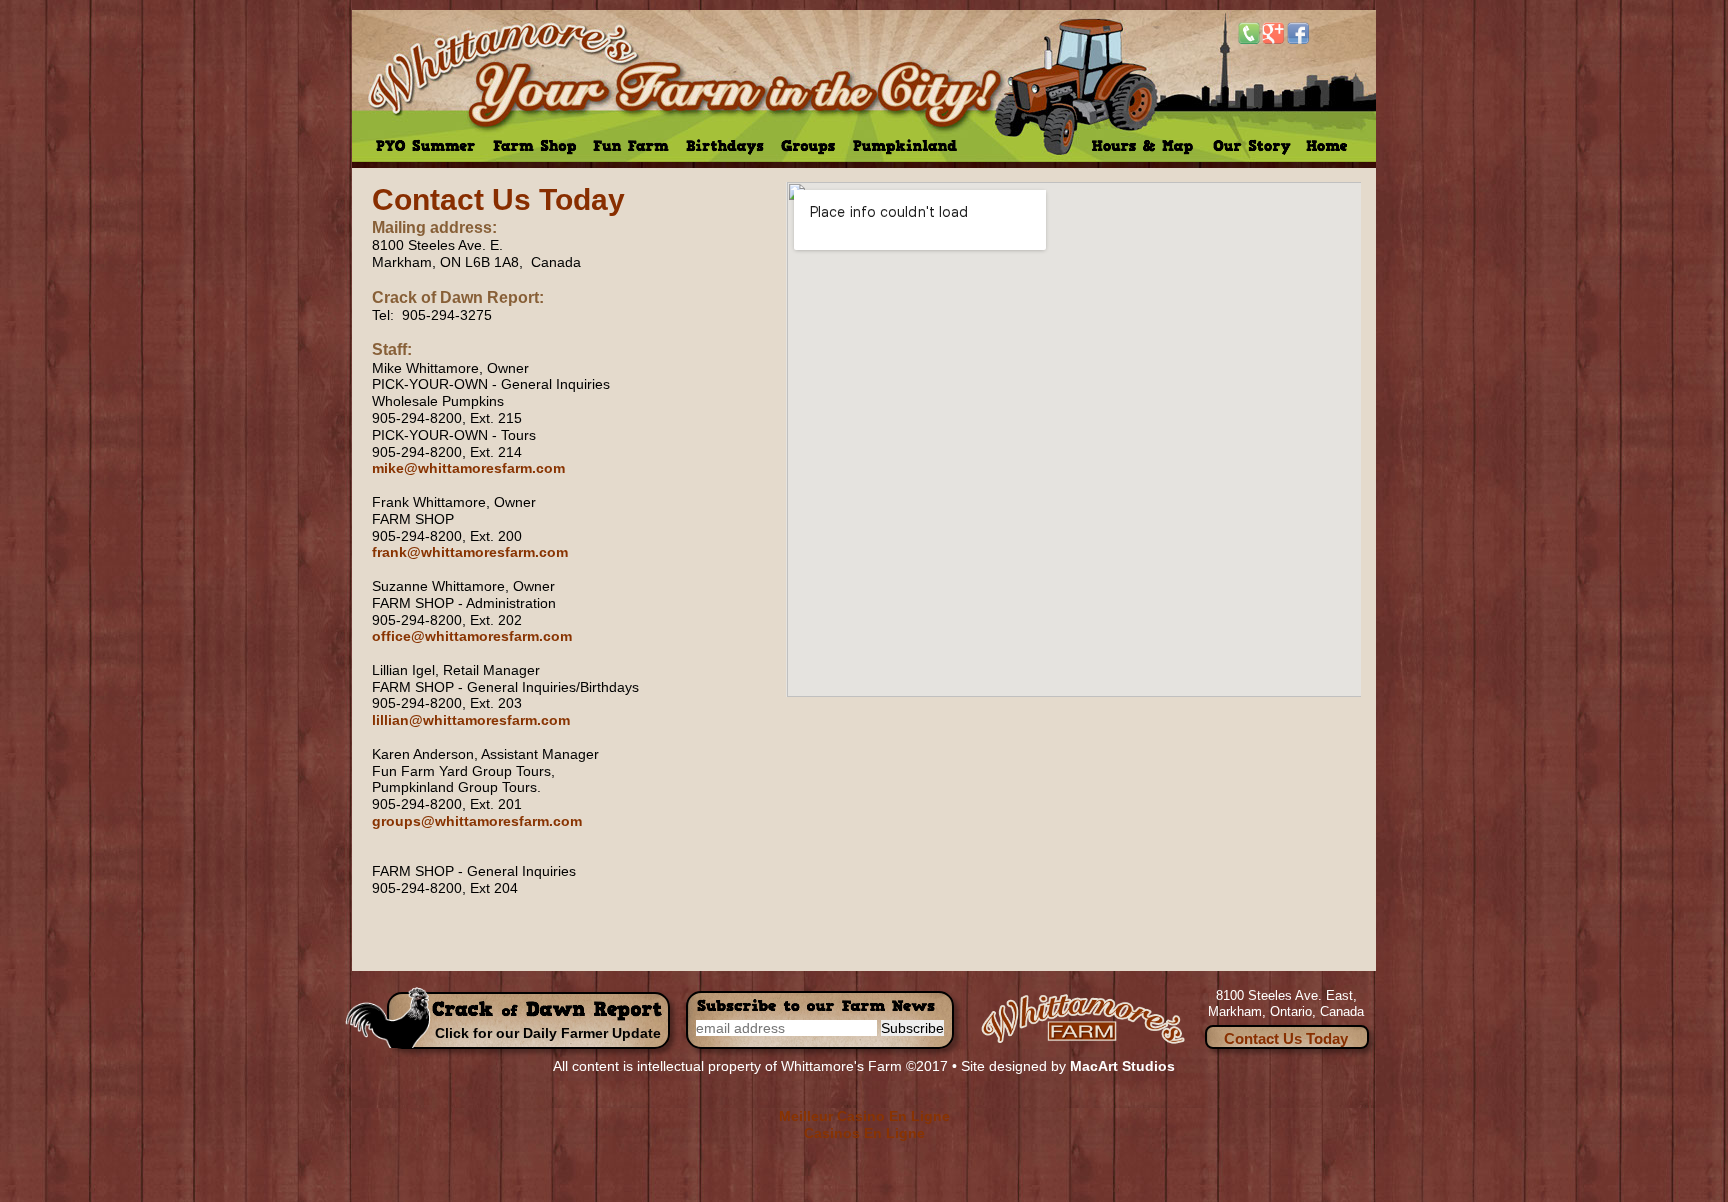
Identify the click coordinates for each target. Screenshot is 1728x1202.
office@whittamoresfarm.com (472, 636)
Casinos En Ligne (864, 1133)
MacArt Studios (1122, 1066)
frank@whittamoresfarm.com (470, 552)
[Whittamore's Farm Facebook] (1298, 33)
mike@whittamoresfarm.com (468, 468)
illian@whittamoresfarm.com (473, 720)
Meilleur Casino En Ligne (864, 1116)
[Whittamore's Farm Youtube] (1322, 33)
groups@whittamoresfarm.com (477, 821)
